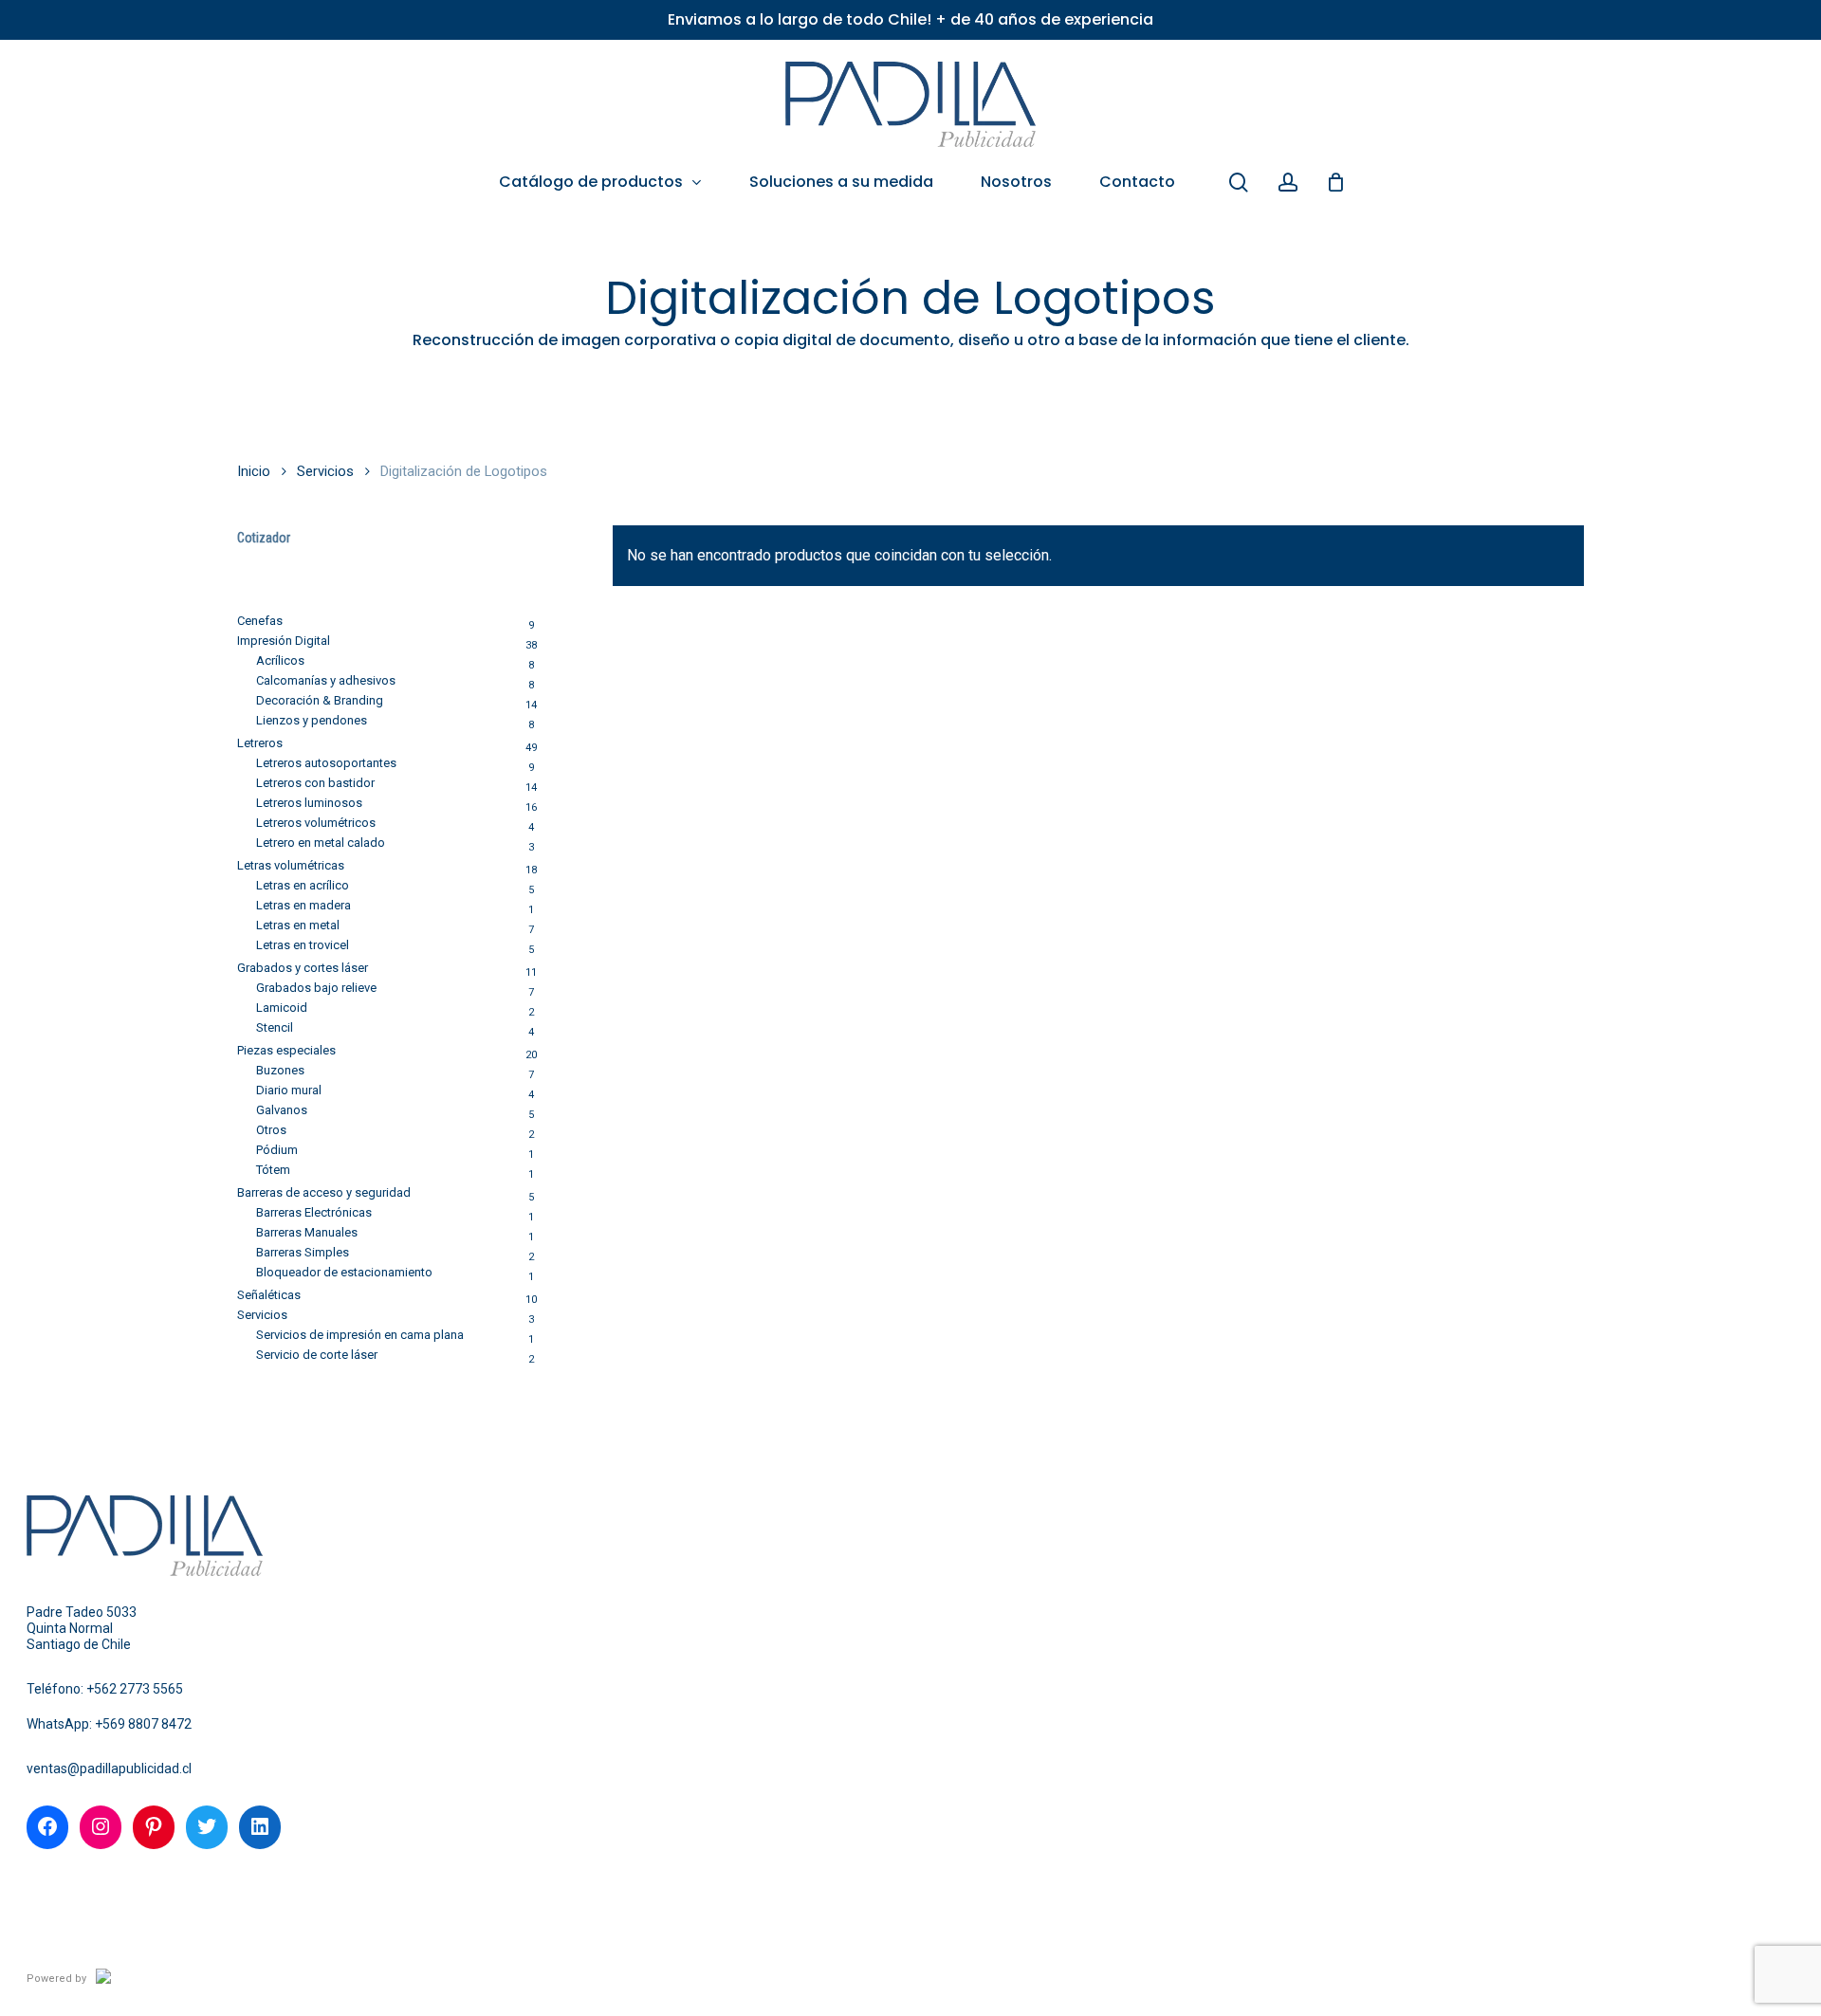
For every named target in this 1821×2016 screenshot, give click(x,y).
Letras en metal (298, 925)
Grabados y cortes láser (303, 968)
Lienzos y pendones (312, 720)
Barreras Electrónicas (314, 1212)
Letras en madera (303, 905)
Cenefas (260, 621)
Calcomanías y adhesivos (326, 680)
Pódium (277, 1150)
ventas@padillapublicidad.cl (109, 1769)
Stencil (275, 1027)
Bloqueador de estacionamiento (344, 1272)
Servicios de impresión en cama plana (360, 1335)
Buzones (280, 1070)
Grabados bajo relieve (316, 988)
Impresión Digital (284, 641)
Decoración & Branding (320, 700)
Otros (271, 1130)
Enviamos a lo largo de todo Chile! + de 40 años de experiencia (910, 19)
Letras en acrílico (303, 885)
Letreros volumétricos (316, 823)
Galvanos (282, 1110)
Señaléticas (269, 1295)
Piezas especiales (286, 1050)
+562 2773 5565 (135, 1689)
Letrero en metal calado (321, 843)
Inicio (254, 471)
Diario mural (289, 1090)
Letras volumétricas (291, 865)
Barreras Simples (303, 1252)
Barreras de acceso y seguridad (324, 1192)
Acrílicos (280, 660)
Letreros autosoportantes (326, 763)
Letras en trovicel (303, 945)
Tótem (273, 1170)
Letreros (260, 743)
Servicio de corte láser (317, 1355)
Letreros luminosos (309, 803)
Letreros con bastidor (315, 783)
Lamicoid (282, 1008)
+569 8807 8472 (143, 1724)
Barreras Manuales (307, 1232)
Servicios (325, 471)
